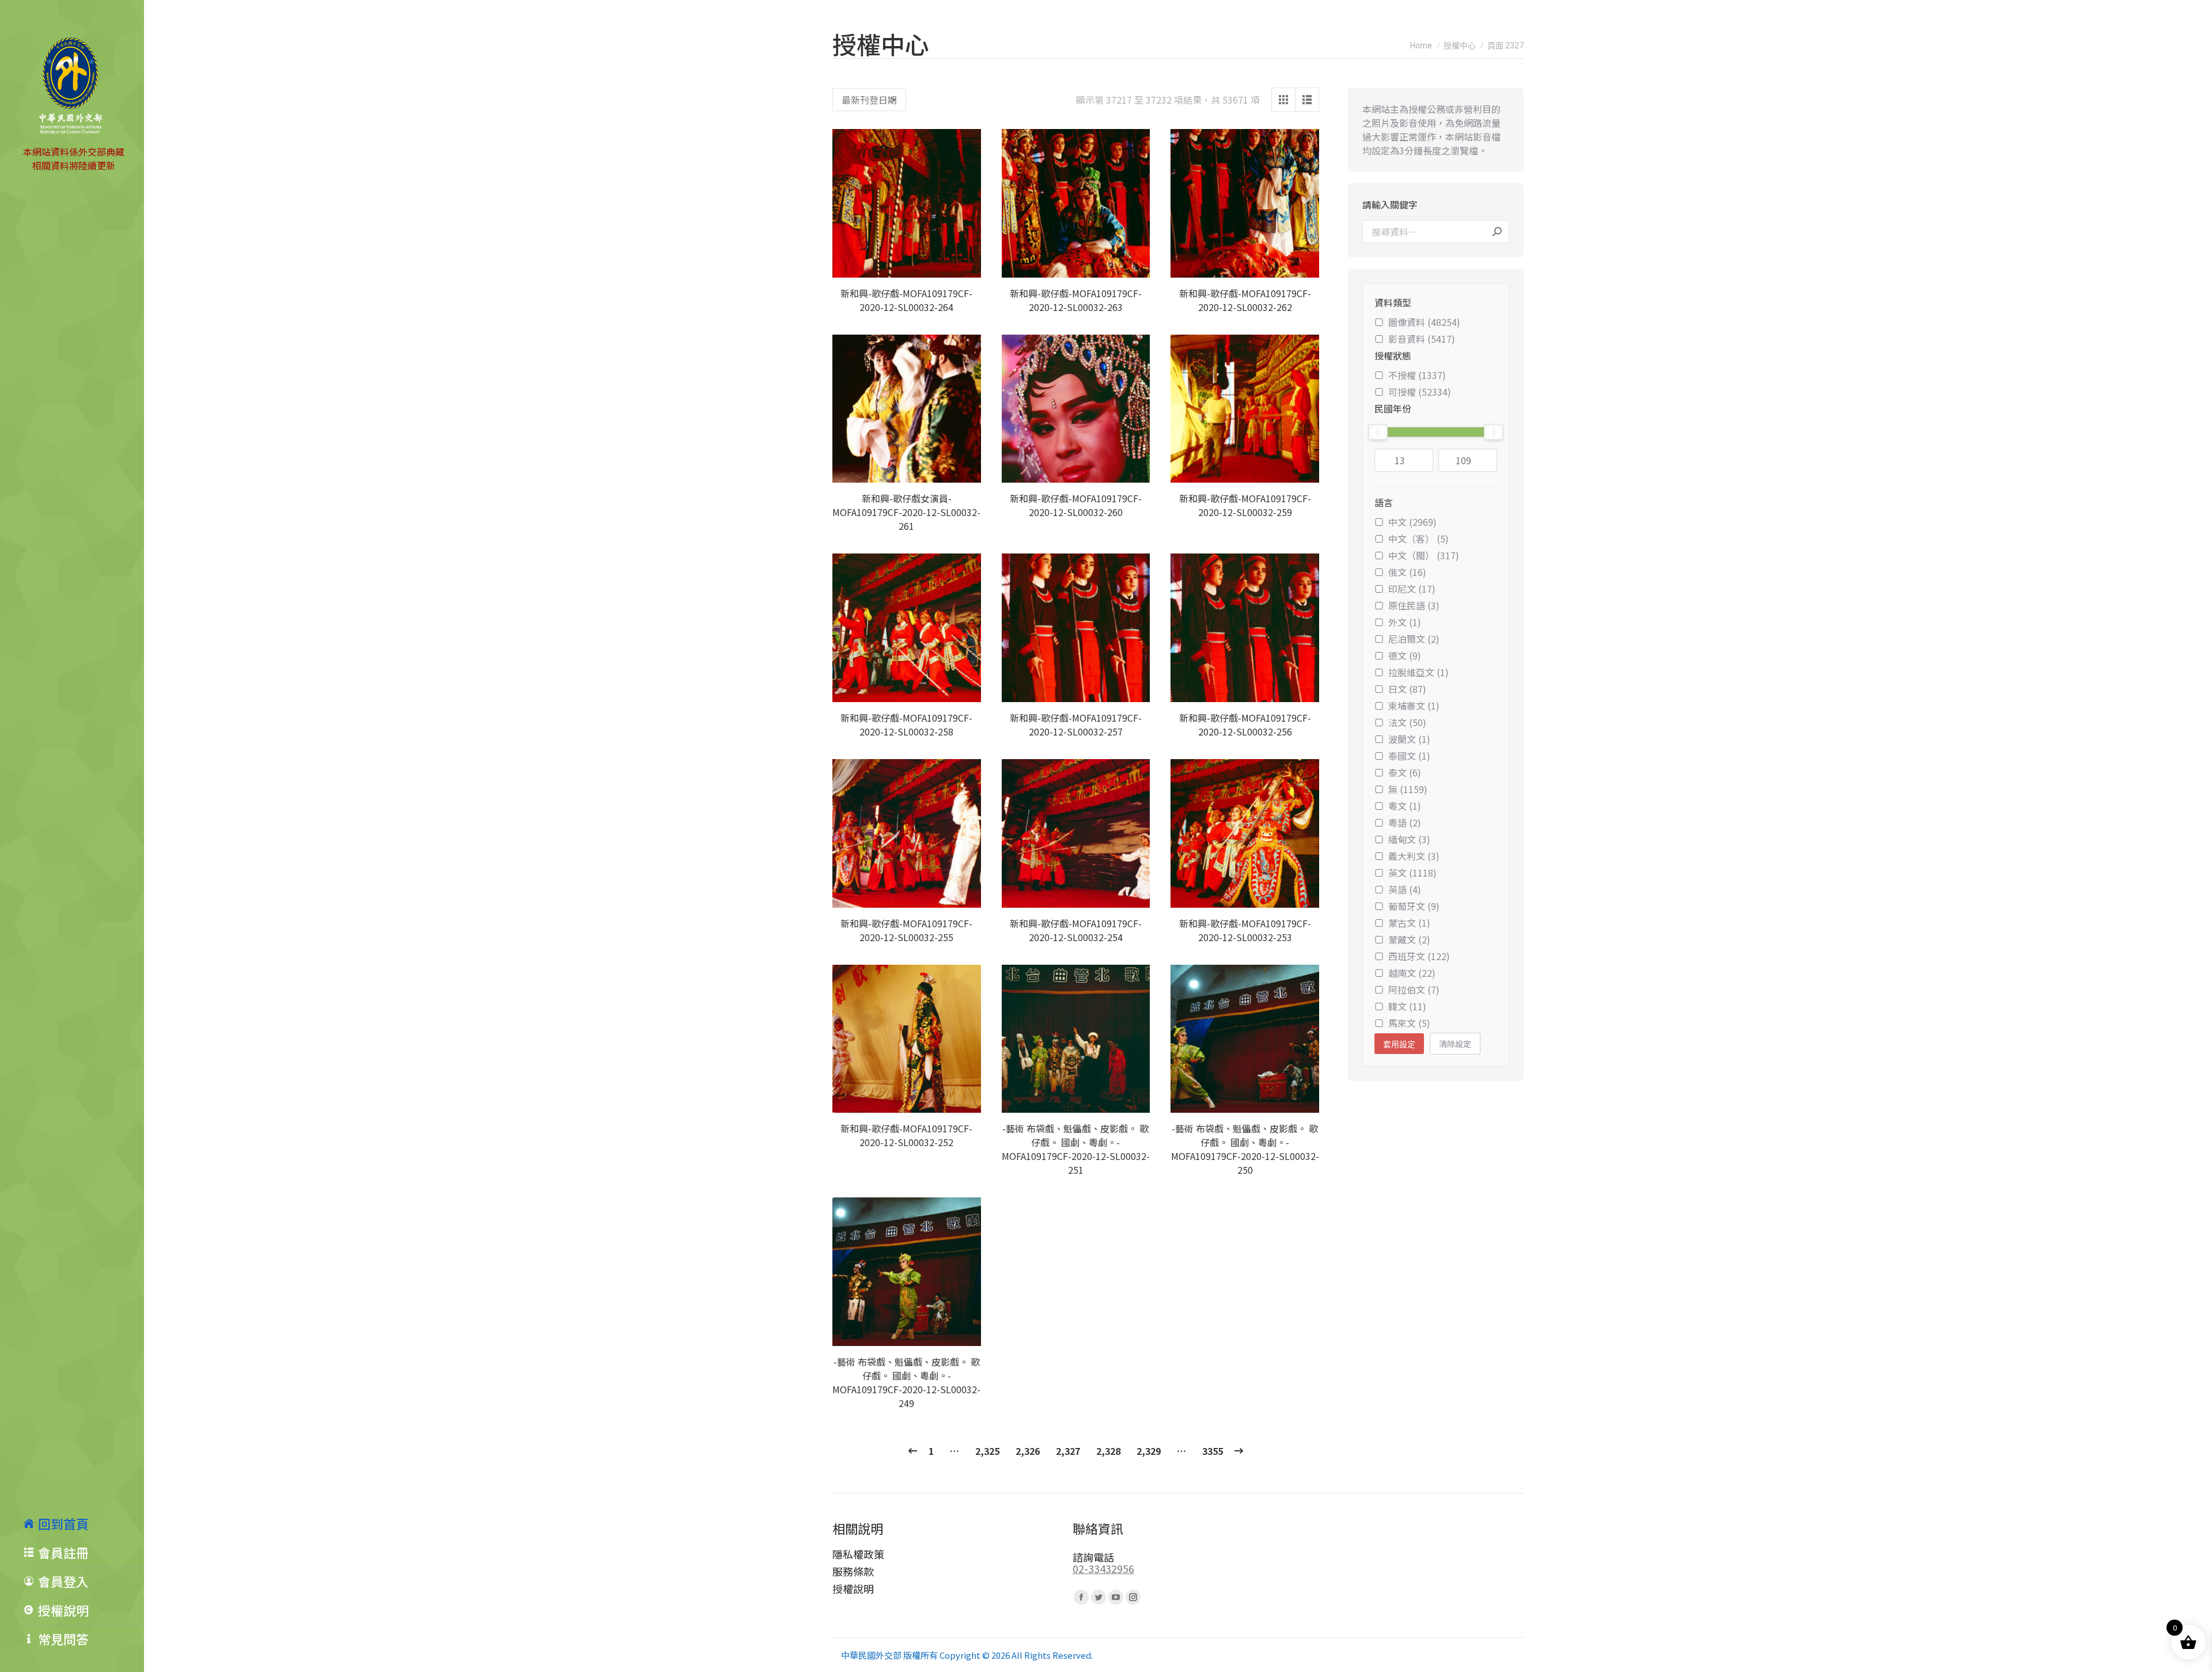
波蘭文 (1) (1409, 739)
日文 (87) (1407, 689)
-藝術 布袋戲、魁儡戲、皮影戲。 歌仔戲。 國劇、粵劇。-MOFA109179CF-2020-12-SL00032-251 (1076, 1149)
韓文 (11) (1407, 1006)
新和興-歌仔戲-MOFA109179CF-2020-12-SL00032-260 (1076, 505)
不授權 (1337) (1417, 375)
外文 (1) (1405, 622)
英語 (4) (1405, 889)
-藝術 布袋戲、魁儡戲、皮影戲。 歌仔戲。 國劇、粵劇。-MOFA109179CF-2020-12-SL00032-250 (1245, 1149)
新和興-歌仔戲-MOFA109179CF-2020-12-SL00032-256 (1245, 725)
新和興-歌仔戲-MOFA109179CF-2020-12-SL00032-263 (1076, 300)
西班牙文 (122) (1419, 956)
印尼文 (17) (1412, 589)
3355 (1213, 1451)
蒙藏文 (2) (1409, 939)
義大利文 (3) (1414, 856)
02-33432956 (1103, 1568)
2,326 (1028, 1451)
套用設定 (1399, 1044)
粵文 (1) (1405, 806)
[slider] (1378, 432)
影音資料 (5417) (1422, 339)
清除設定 (1455, 1044)
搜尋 (1497, 232)
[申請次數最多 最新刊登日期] (869, 100)
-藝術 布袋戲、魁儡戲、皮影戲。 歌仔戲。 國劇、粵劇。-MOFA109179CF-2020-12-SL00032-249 (906, 1382)
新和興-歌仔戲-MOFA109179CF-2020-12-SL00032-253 (1245, 930)
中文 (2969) (1412, 522)
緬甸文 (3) (1409, 839)
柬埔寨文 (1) (1414, 706)
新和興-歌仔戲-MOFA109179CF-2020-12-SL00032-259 (1245, 505)
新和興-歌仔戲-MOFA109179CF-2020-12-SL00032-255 (906, 930)
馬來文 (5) (1409, 1023)
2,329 (1149, 1451)
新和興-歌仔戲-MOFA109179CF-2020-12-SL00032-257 (1076, 725)
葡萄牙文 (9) (1414, 906)
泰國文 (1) (1409, 756)
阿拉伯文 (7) (1414, 989)
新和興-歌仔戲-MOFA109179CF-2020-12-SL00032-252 (906, 1135)
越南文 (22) (1412, 973)
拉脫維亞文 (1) (1419, 672)
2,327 (1068, 1451)
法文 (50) (1407, 722)
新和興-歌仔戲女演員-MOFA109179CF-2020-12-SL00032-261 (906, 512)
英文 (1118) (1412, 873)
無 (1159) (1408, 789)
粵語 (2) (1405, 822)
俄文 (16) (1407, 572)
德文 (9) (1405, 655)
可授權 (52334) (1420, 392)
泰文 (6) (1405, 772)
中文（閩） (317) (1424, 555)
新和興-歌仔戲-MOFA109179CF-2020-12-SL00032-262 (1245, 300)
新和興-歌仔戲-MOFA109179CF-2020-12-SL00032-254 (1076, 930)
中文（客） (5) (1419, 539)
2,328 (1108, 1451)
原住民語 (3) (1414, 605)
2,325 (987, 1451)
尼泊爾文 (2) (1414, 639)
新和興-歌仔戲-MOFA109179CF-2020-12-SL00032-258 (906, 725)
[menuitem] (84, 1523)
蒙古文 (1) (1409, 923)
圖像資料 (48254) (1424, 322)
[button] (966, 263)
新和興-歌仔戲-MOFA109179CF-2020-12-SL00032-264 (906, 300)
